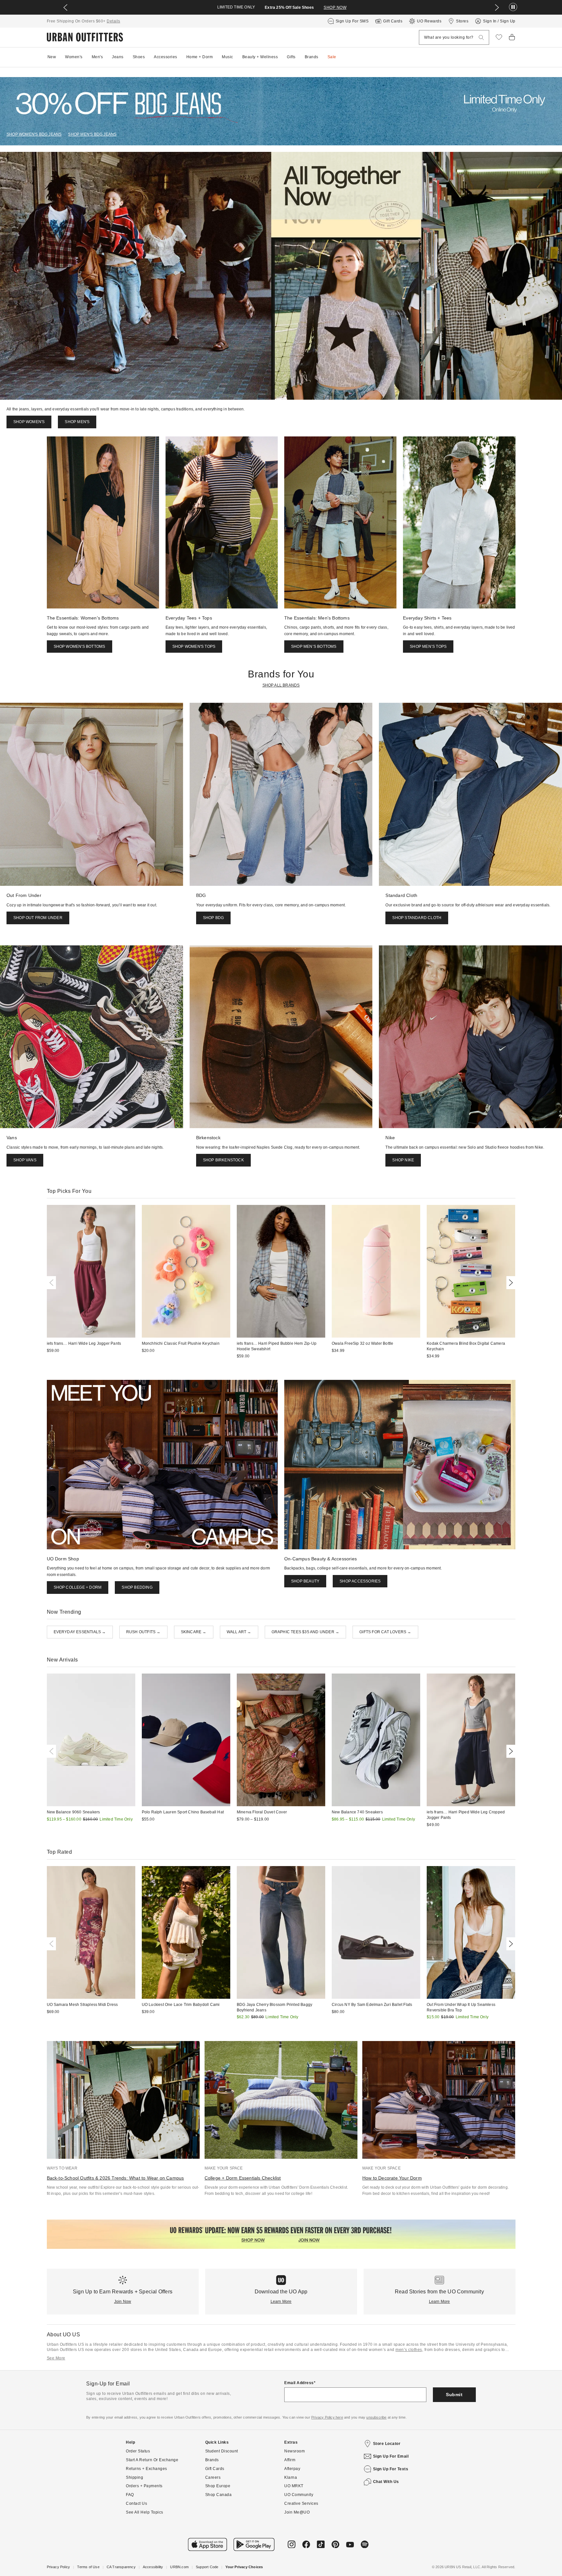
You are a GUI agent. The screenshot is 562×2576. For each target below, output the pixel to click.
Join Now (123, 2302)
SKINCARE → (194, 1632)
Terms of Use (88, 2567)
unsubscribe (376, 2417)
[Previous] (53, 1283)
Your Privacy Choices (244, 2567)
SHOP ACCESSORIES (360, 1581)
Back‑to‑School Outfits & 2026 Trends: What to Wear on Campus (115, 2178)
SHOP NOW (335, 7)
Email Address (299, 2383)
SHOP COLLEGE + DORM (78, 1587)
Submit (454, 2395)
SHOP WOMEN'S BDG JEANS (34, 134)
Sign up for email (391, 2456)
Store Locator (387, 2444)
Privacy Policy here (327, 2417)
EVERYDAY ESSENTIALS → (80, 1632)
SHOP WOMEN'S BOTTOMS (80, 647)
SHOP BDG (214, 918)
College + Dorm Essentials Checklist (243, 2178)
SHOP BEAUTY (305, 1581)
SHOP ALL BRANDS (281, 685)
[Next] (510, 1283)
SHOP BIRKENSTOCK (223, 1160)
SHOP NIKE (403, 1160)
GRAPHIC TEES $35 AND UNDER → (306, 1632)
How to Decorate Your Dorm (392, 2178)
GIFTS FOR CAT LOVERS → (385, 1632)
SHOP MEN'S (77, 422)
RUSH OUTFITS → (143, 1632)
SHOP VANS (25, 1160)
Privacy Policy (59, 2567)
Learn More (281, 2302)
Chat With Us (386, 2482)
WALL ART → (239, 1632)
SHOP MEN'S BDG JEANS (92, 134)
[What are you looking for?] (481, 38)
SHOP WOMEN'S (29, 422)
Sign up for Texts (391, 2469)
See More (56, 2358)
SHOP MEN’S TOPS (428, 647)
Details (114, 21)
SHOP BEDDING (137, 1587)
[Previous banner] (65, 7)
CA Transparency (121, 2567)
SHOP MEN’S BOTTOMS (314, 647)
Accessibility (153, 2567)
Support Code (207, 2567)
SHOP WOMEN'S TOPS (194, 647)
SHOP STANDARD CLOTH (417, 918)
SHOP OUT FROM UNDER (38, 918)
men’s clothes (409, 2350)
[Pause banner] (513, 7)
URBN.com (179, 2567)
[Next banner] (497, 7)
